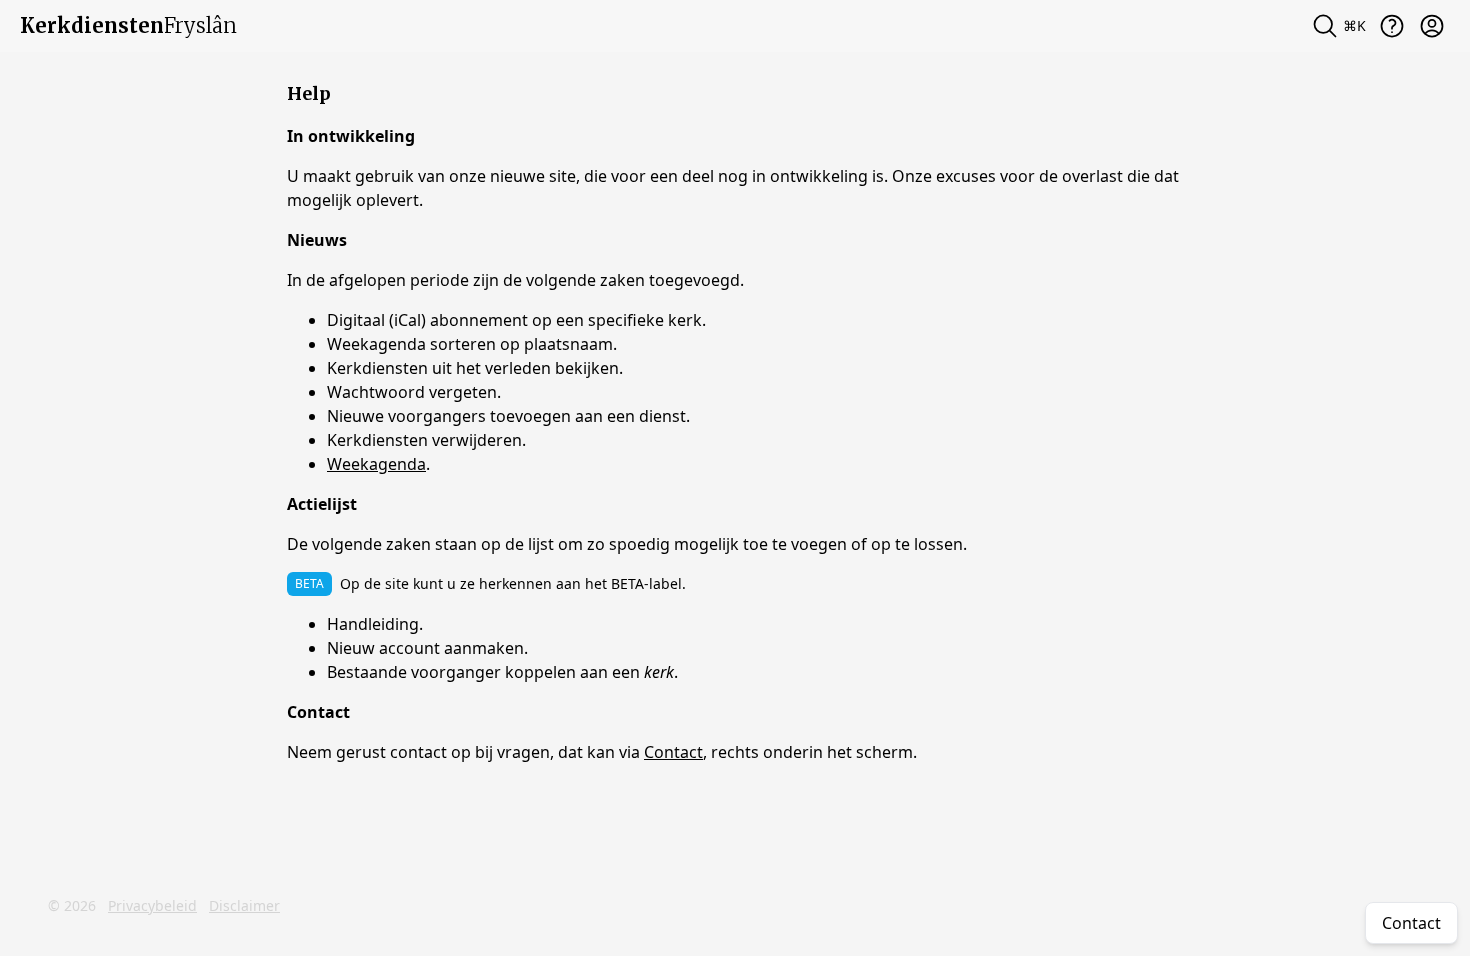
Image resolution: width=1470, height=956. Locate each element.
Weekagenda (376, 464)
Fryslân (128, 25)
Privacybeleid (152, 905)
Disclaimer (244, 905)
